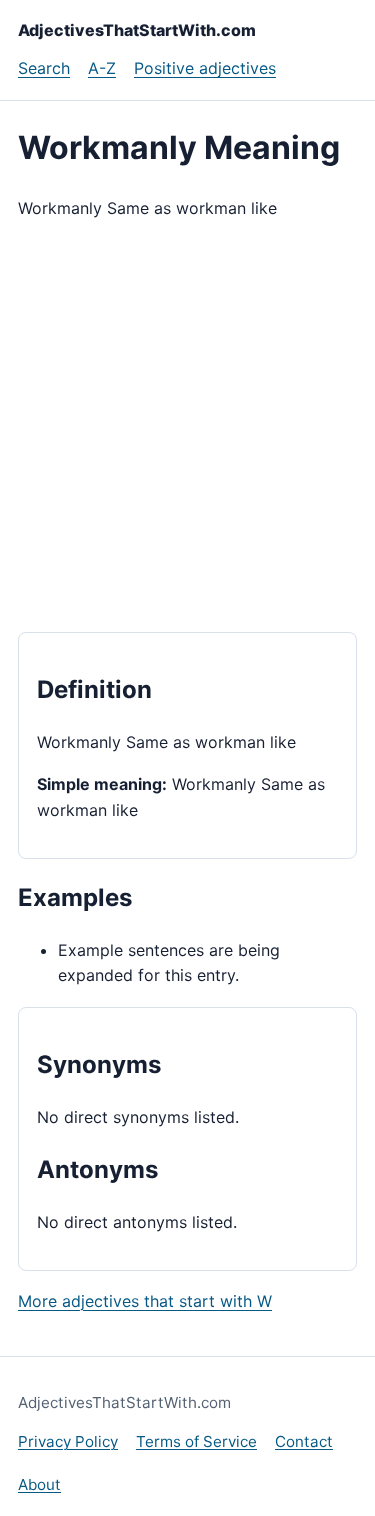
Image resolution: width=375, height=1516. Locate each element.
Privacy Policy (68, 1441)
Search (44, 68)
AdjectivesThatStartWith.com (137, 30)
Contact (304, 1441)
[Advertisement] (187, 426)
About (39, 1484)
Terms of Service (196, 1441)
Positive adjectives (205, 68)
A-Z (102, 68)
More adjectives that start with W (145, 1301)
